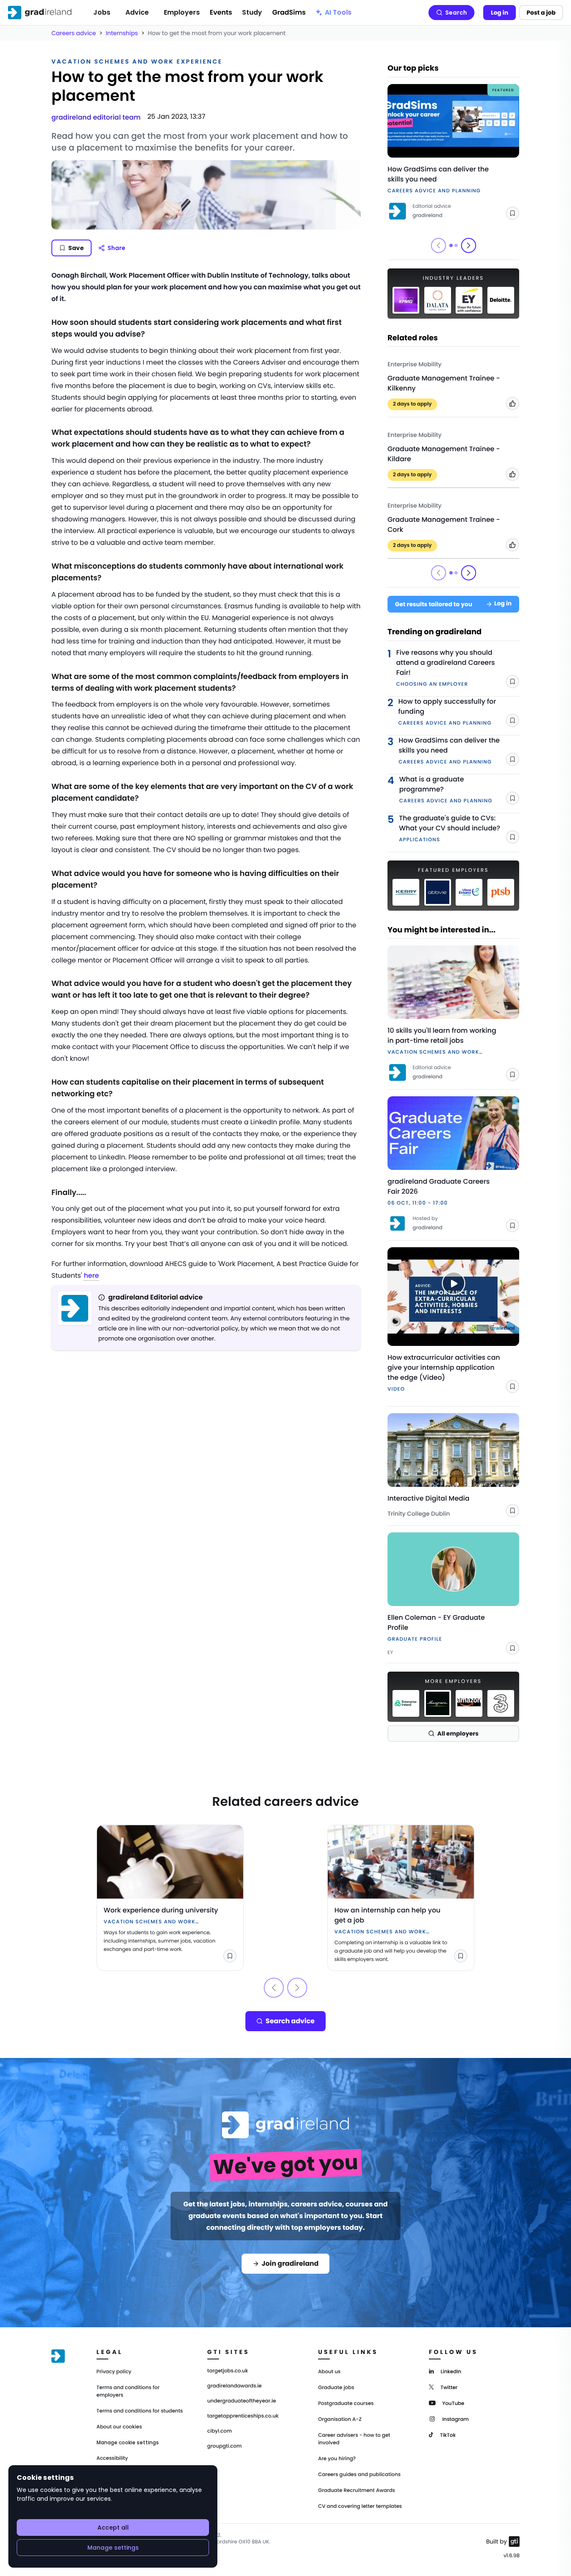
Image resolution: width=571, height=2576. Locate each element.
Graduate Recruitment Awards (357, 2490)
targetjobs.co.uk (228, 2371)
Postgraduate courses (346, 2404)
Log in (500, 13)
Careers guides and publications (359, 2475)
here (91, 1275)
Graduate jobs (336, 2388)
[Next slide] (469, 245)
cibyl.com (220, 2431)
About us (329, 2372)
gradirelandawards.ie (235, 2386)
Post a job (541, 13)
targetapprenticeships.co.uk (243, 2416)
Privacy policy (114, 2372)
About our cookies (119, 2427)
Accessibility (112, 2458)
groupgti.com (224, 2446)
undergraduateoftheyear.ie (242, 2401)
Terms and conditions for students (140, 2411)
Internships (122, 33)
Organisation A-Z (340, 2419)
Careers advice (74, 33)
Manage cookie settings (128, 2443)
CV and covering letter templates (360, 2506)
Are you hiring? (337, 2459)
